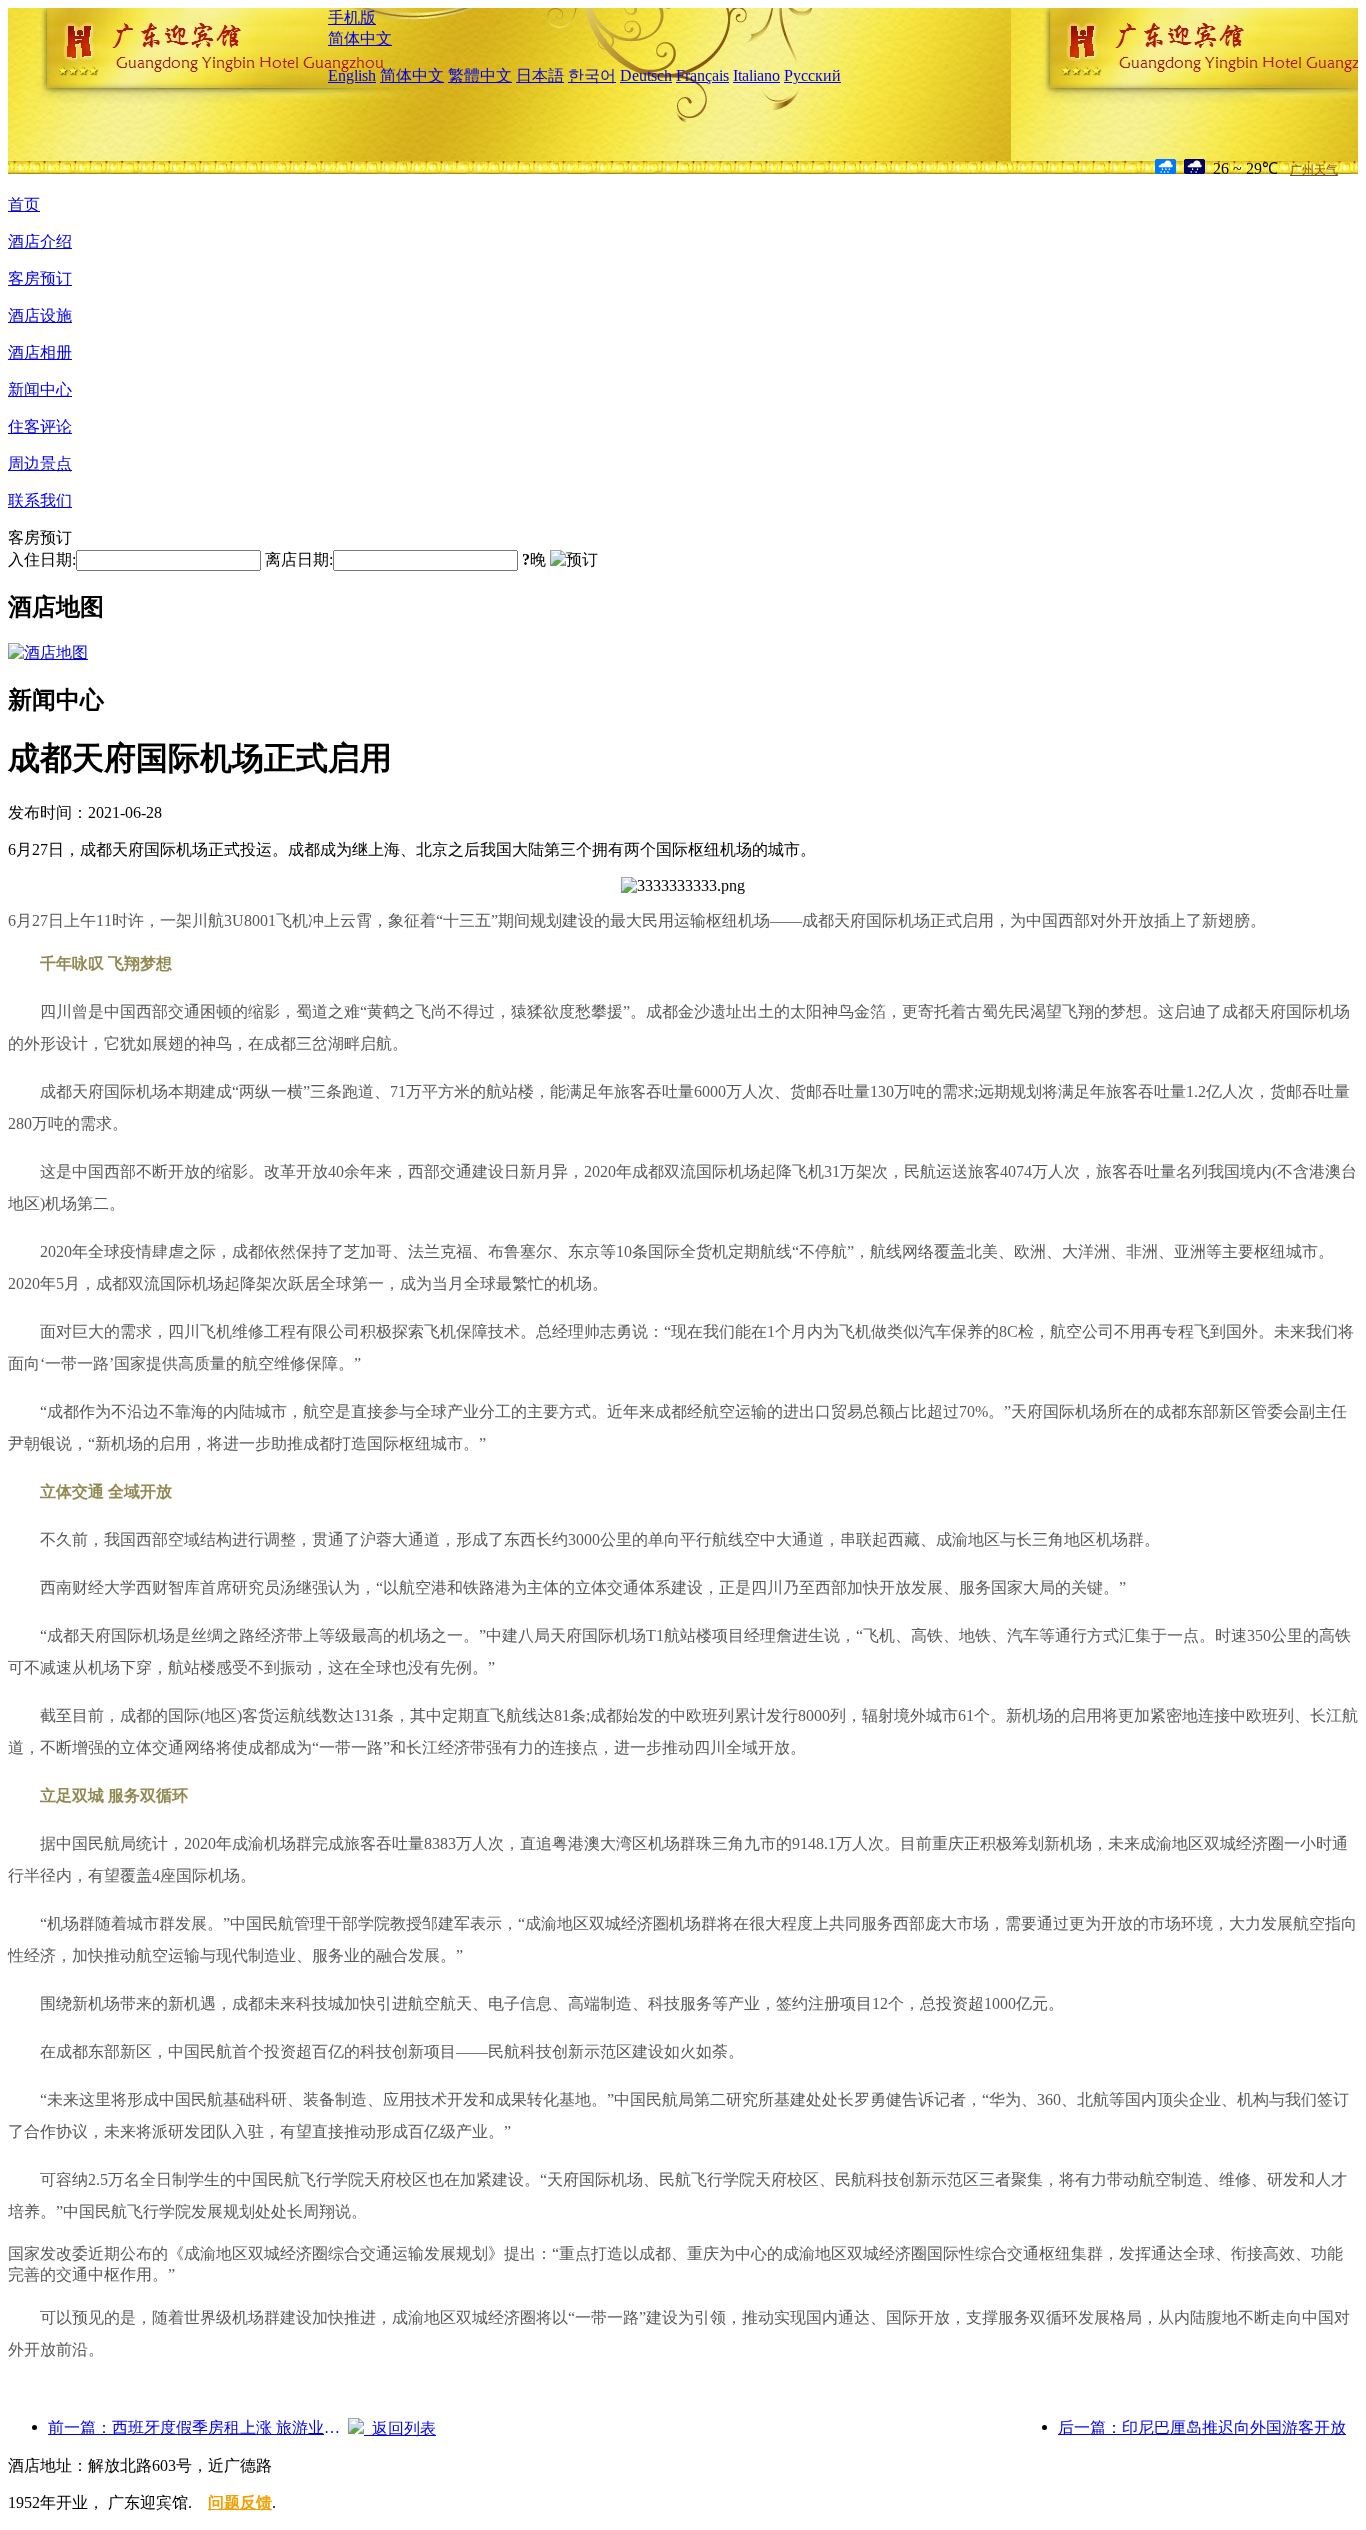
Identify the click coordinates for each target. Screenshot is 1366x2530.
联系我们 (40, 500)
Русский (812, 75)
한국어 (592, 75)
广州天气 (1314, 170)
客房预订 (40, 278)
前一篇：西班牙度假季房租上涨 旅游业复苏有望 (198, 2427)
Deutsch (646, 75)
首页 (24, 204)
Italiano (756, 75)
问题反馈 (240, 2502)
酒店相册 (40, 352)
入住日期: (42, 559)
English (352, 75)
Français (702, 75)
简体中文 (360, 38)
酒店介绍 (40, 241)
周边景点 (40, 463)
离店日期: (299, 559)
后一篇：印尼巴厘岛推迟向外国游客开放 (1202, 2427)
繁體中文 (480, 75)
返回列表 (400, 2428)
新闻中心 (40, 389)
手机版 (352, 17)
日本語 (540, 75)
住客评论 (40, 426)
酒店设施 (40, 315)
